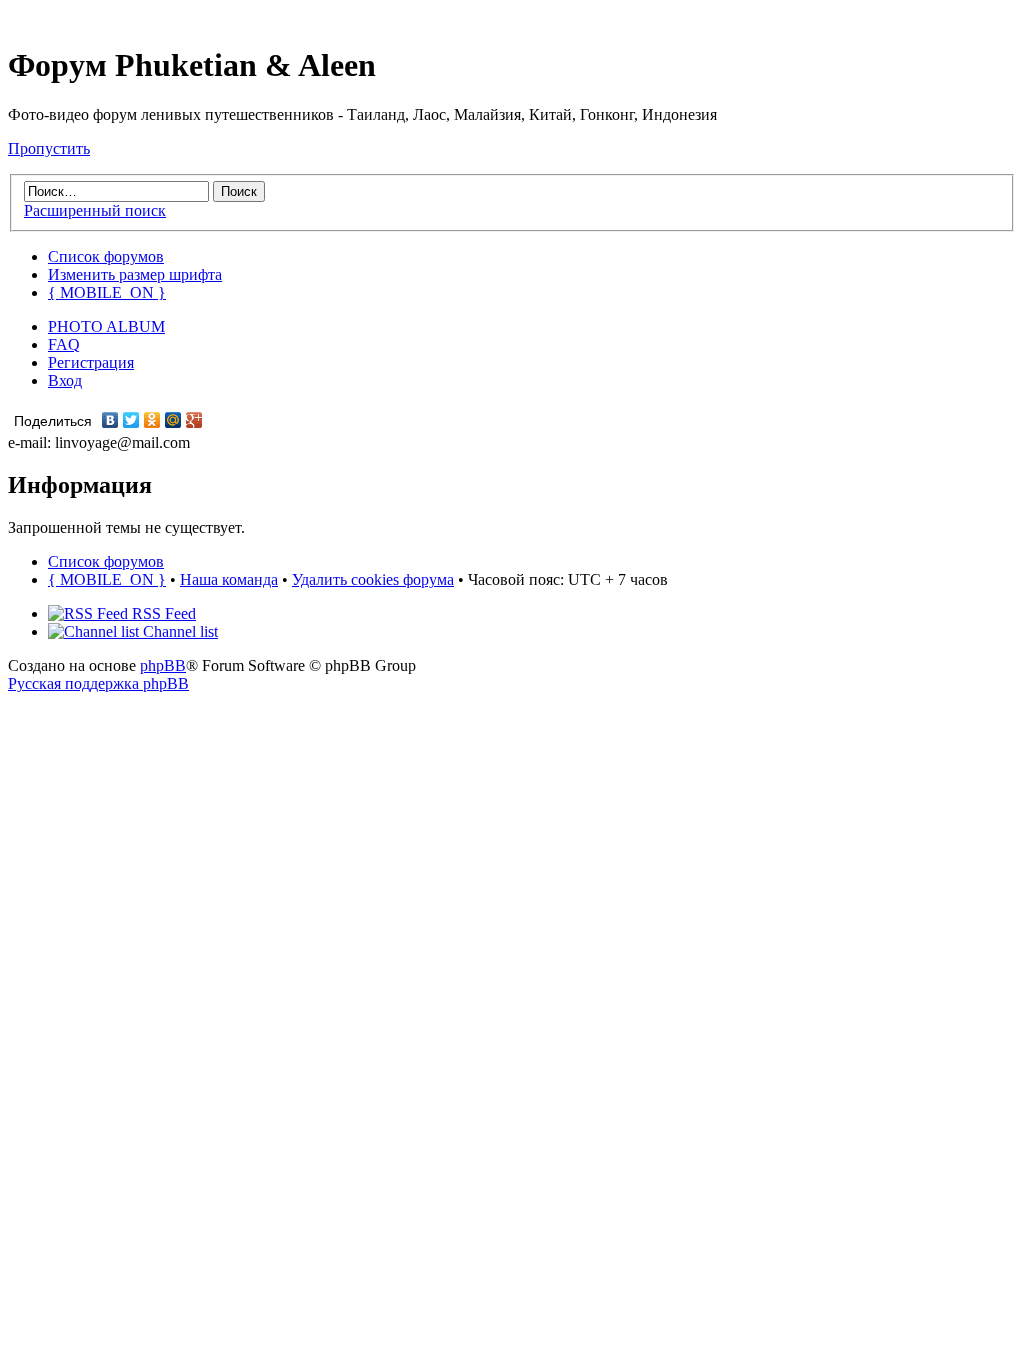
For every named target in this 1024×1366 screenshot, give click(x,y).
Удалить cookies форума (373, 579)
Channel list (178, 631)
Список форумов (106, 256)
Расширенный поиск (95, 210)
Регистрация (91, 362)
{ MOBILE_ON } (107, 292)
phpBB (163, 665)
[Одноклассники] (152, 420)
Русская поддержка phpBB (98, 683)
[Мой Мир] (173, 420)
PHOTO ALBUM (106, 326)
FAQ (64, 344)
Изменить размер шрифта (135, 274)
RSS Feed (162, 613)
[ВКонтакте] (110, 420)
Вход (65, 380)
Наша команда (229, 579)
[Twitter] (131, 420)
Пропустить (49, 148)
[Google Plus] (194, 420)
